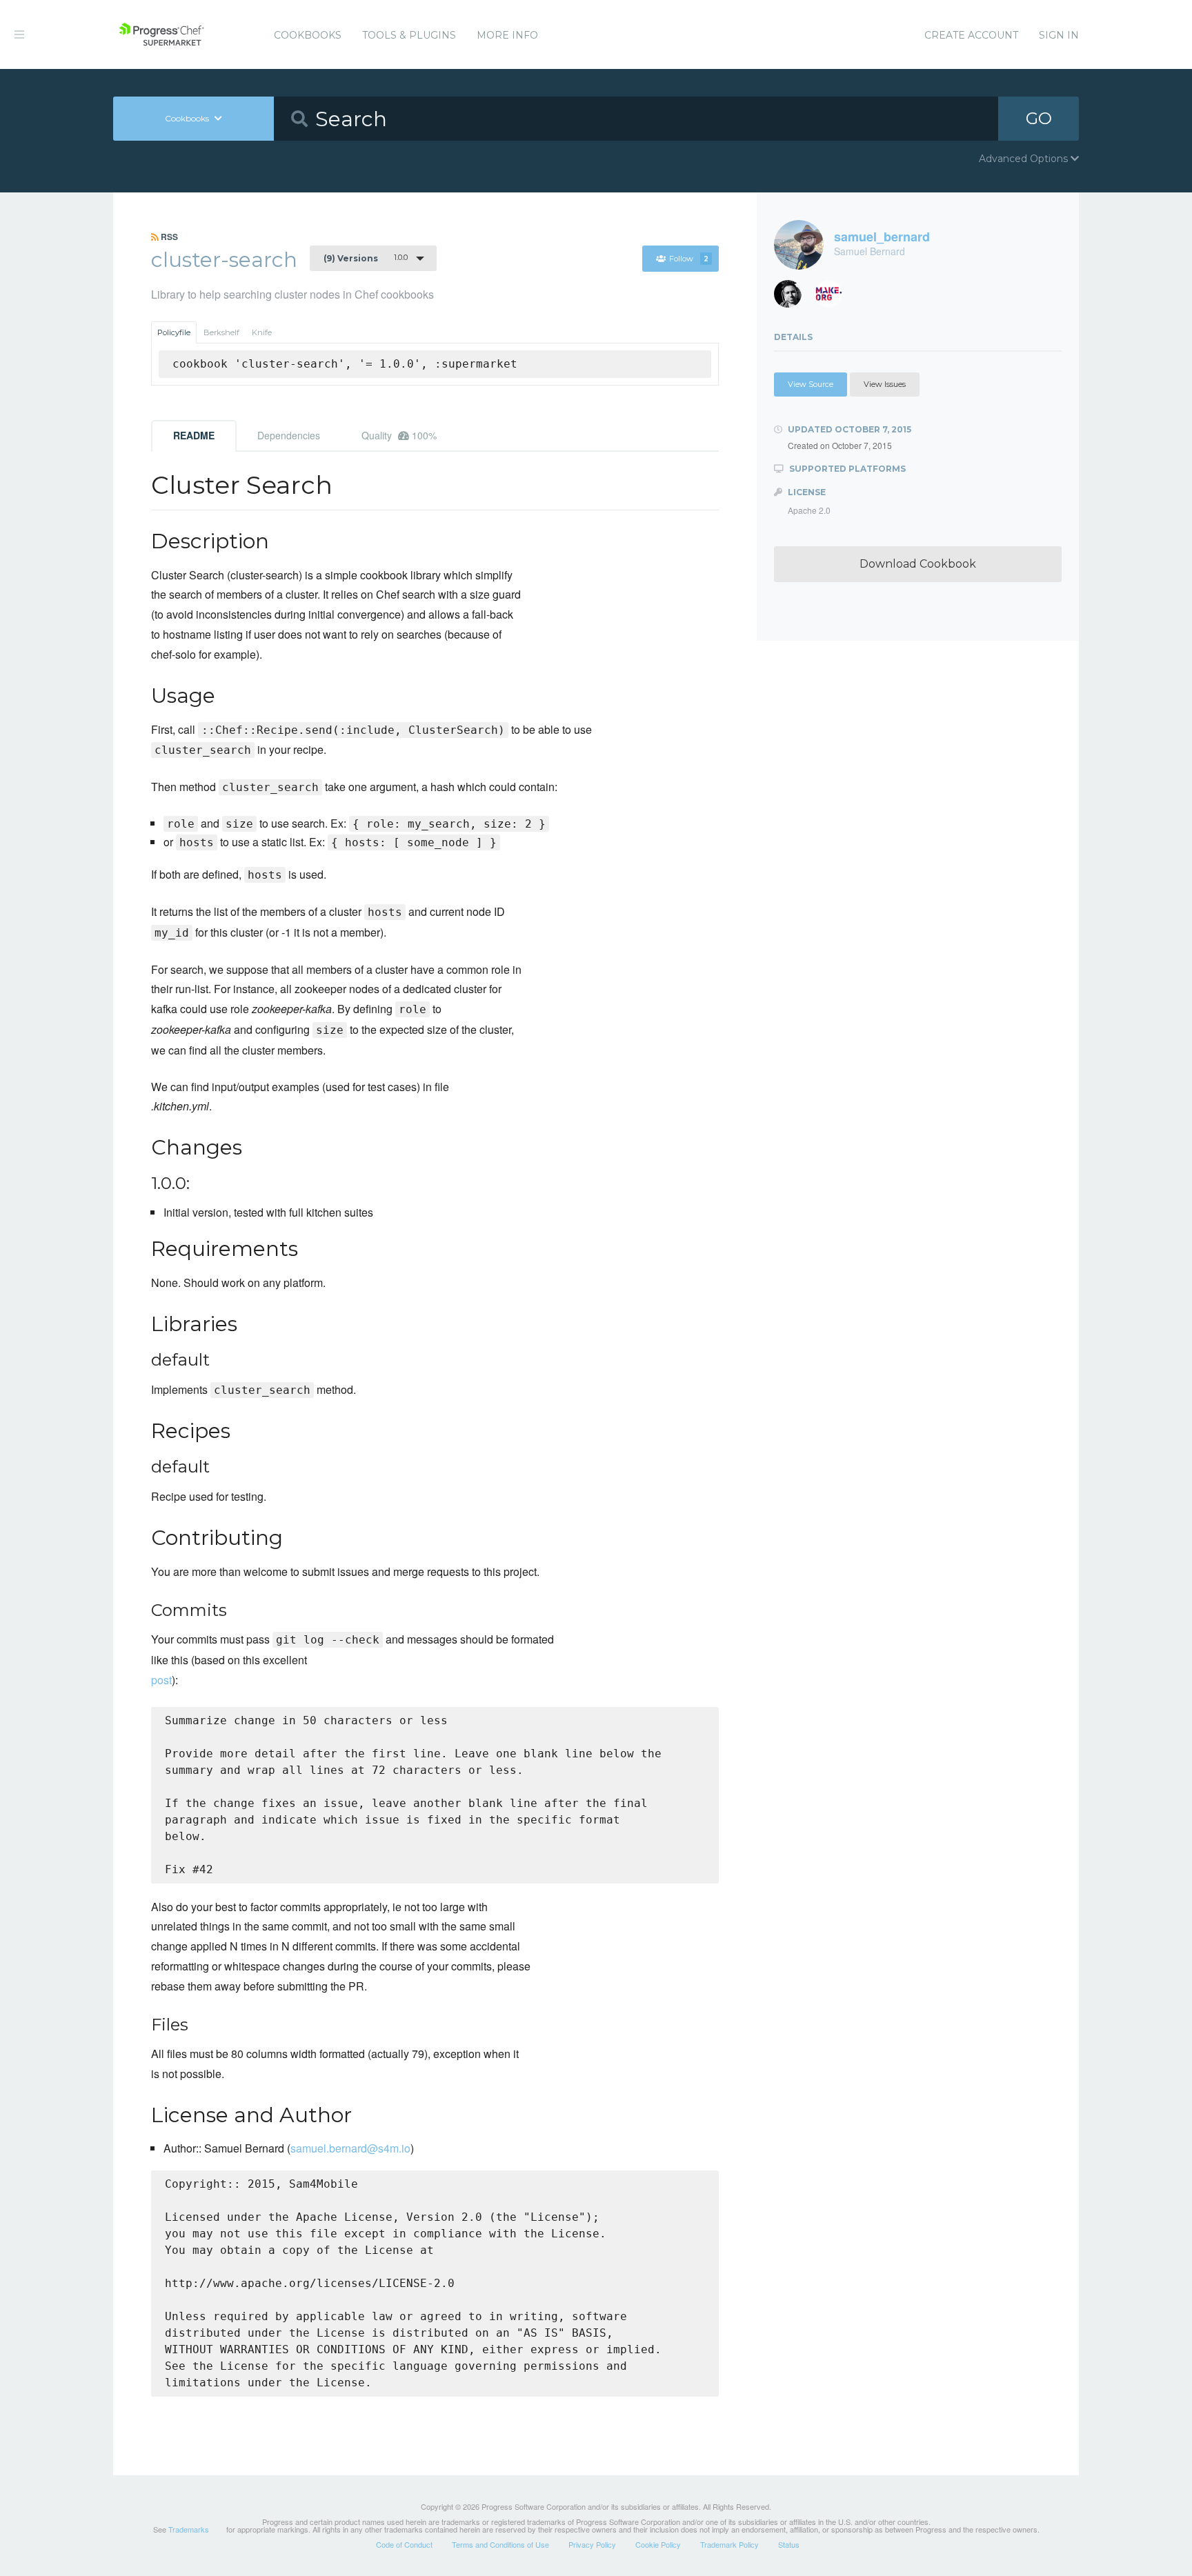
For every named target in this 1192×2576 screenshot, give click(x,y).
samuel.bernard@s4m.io (350, 2148)
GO (1039, 118)
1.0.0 (366, 258)
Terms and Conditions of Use (500, 2544)
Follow (689, 259)
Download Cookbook (918, 564)
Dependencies (289, 435)
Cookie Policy (658, 2544)
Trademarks (189, 2529)
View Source (811, 384)
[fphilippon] (793, 298)
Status (789, 2544)
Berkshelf (221, 332)
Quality (399, 435)
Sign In (1059, 35)
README (194, 435)
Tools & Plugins (409, 35)
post (161, 1680)
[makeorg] (834, 298)
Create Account (971, 35)
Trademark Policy (729, 2544)
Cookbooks (308, 35)
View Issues (885, 384)
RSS (168, 237)
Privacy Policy (592, 2544)
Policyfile (174, 332)
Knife (262, 332)
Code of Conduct (404, 2544)
